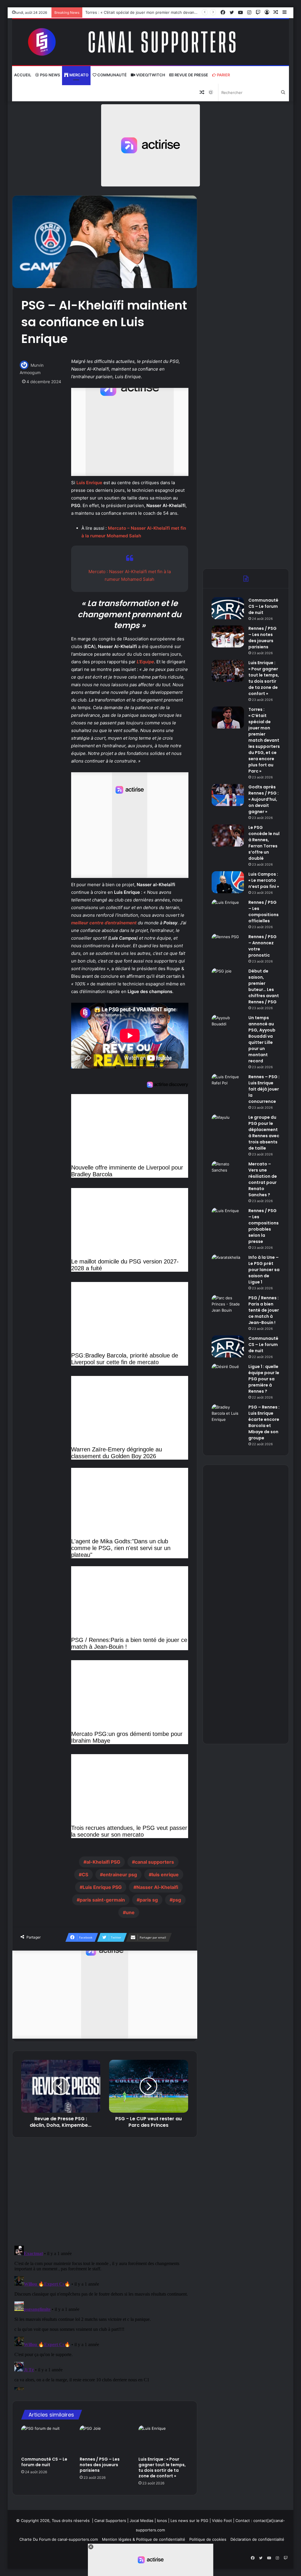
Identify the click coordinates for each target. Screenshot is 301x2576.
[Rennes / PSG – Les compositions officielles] (228, 910)
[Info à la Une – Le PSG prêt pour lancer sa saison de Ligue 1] (228, 1265)
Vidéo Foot (222, 2521)
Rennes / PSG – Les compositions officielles (264, 912)
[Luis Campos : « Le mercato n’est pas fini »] (228, 882)
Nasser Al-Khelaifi (157, 1887)
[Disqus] (105, 2317)
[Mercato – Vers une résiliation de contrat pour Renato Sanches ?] (228, 1172)
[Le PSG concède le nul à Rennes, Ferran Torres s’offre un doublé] (228, 836)
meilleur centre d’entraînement (104, 923)
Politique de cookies (208, 2539)
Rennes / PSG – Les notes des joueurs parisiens (100, 2465)
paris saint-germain (102, 1900)
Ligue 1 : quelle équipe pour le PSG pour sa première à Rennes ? (264, 1379)
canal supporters (154, 1862)
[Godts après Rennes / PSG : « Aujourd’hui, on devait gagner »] (228, 795)
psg (177, 1900)
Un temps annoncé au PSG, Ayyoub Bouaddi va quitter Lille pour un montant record (262, 1039)
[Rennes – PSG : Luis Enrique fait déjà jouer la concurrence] (228, 1085)
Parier (223, 75)
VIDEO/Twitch (150, 75)
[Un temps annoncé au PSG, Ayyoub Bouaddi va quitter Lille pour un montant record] (228, 1026)
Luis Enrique (89, 483)
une (130, 1912)
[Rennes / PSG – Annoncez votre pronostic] (228, 945)
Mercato (78, 75)
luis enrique (165, 1875)
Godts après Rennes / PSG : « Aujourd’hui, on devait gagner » (142, 12)
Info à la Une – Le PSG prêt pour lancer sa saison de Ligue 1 (264, 1270)
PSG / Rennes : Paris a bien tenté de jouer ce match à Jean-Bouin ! (264, 1310)
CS (85, 1875)
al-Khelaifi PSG (103, 1862)
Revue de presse (191, 75)
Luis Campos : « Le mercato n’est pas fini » (264, 880)
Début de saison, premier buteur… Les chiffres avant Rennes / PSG (264, 986)
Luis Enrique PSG (102, 1887)
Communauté (112, 75)
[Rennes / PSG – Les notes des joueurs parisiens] (105, 2439)
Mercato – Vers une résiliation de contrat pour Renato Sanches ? (263, 1179)
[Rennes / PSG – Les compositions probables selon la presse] (228, 1219)
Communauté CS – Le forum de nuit (44, 2462)
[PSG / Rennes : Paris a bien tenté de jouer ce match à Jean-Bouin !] (228, 1306)
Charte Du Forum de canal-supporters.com (59, 2539)
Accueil (23, 75)
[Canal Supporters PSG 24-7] (151, 42)
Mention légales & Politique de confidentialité (144, 2539)
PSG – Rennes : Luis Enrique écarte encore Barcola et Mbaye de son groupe (264, 1422)
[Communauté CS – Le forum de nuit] (46, 2439)
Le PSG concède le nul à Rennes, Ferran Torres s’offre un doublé (264, 843)
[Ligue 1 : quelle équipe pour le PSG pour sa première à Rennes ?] (228, 1375)
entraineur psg (120, 1875)
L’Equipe (145, 662)
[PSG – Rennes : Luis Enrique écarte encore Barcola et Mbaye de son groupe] (228, 1415)
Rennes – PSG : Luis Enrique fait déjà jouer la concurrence (264, 1089)
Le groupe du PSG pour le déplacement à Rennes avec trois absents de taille (264, 1133)
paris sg (149, 1900)
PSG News (50, 75)
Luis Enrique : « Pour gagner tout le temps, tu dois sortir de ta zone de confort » (162, 2468)
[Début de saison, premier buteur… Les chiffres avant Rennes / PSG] (228, 979)
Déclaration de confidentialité (257, 2539)
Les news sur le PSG (189, 2521)
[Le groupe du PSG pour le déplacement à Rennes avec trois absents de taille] (228, 1125)
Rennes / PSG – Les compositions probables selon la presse (264, 1226)
